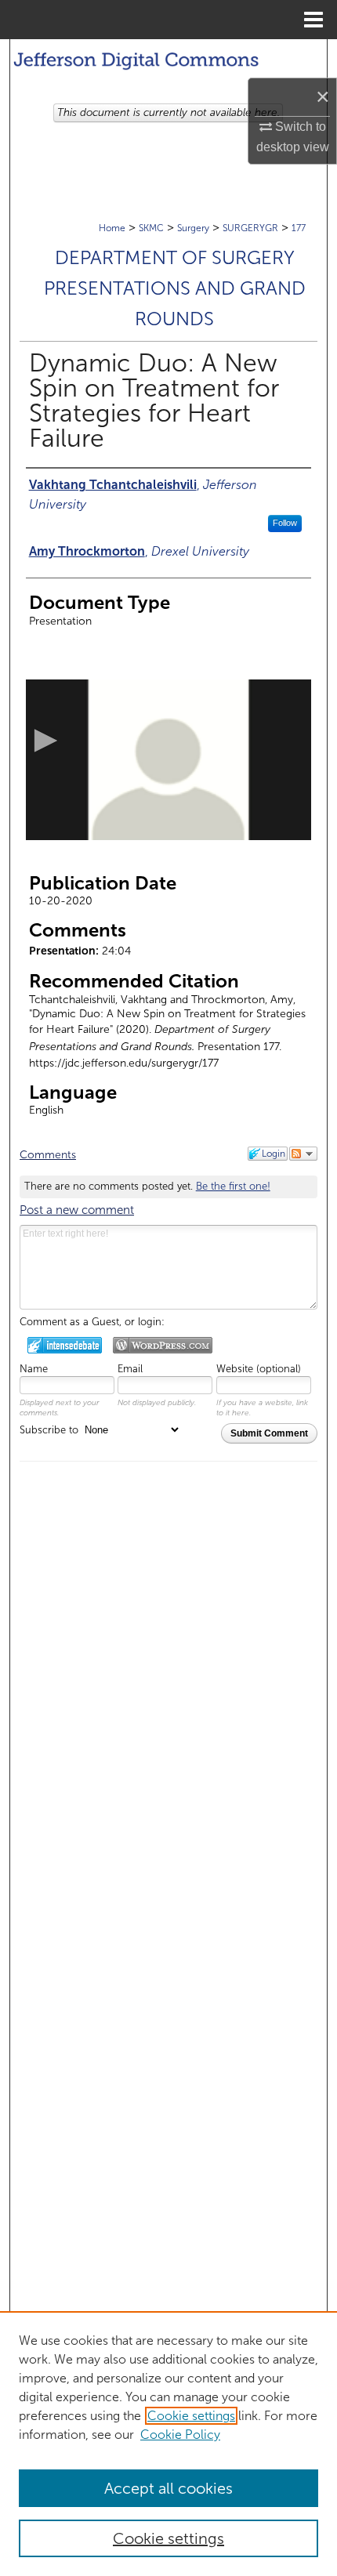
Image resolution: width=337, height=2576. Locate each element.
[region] (168, 2444)
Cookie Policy (180, 2435)
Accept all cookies (168, 2488)
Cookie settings (191, 2416)
